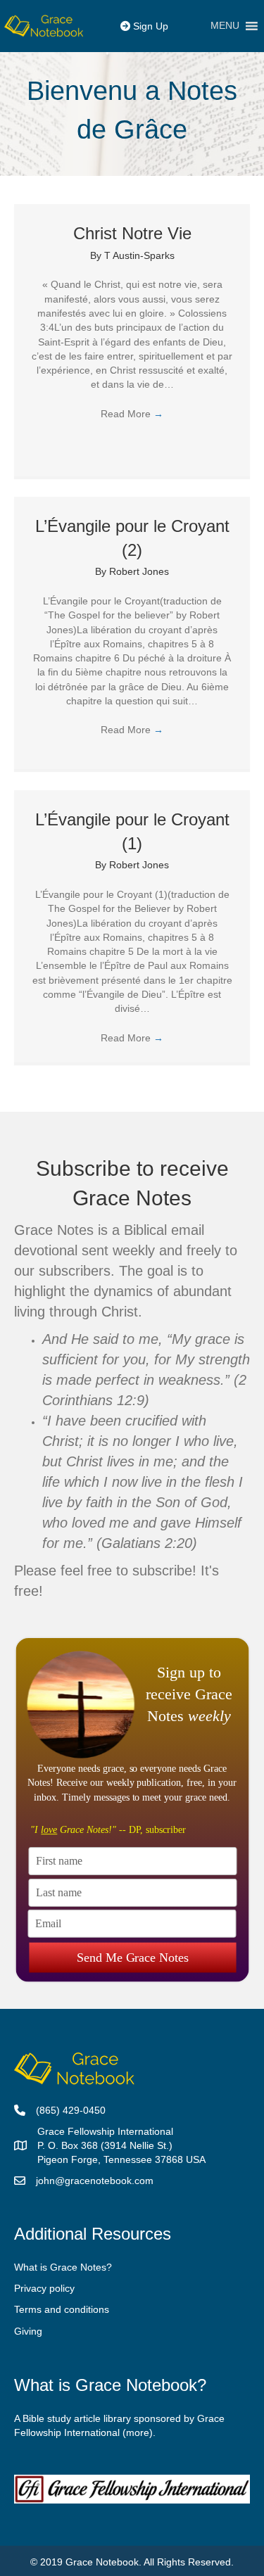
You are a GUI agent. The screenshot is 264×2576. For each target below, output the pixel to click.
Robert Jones (139, 571)
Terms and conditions (62, 2309)
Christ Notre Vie (132, 233)
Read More (132, 414)
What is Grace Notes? (63, 2267)
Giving (28, 2331)
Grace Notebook (102, 2562)
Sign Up (149, 26)
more (138, 2432)
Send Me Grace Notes (132, 1958)
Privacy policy (44, 2288)
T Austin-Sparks (139, 255)
